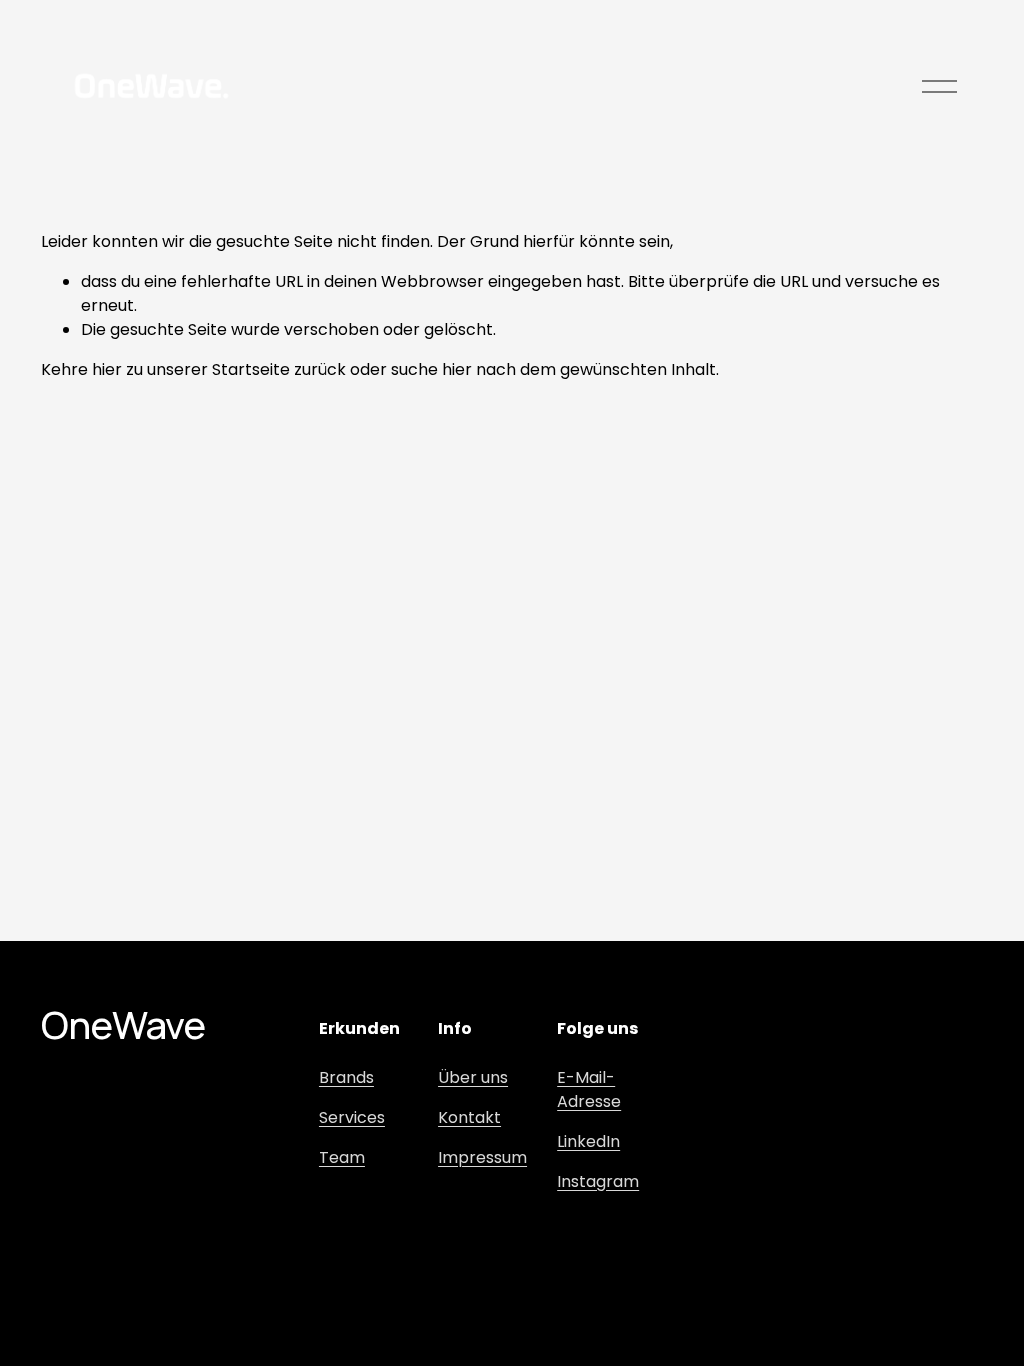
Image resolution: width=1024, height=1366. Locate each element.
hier (107, 369)
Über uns (473, 1077)
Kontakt (469, 1117)
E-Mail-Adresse (589, 1089)
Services (352, 1117)
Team (342, 1157)
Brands (346, 1077)
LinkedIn (588, 1141)
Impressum (482, 1157)
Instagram (598, 1181)
